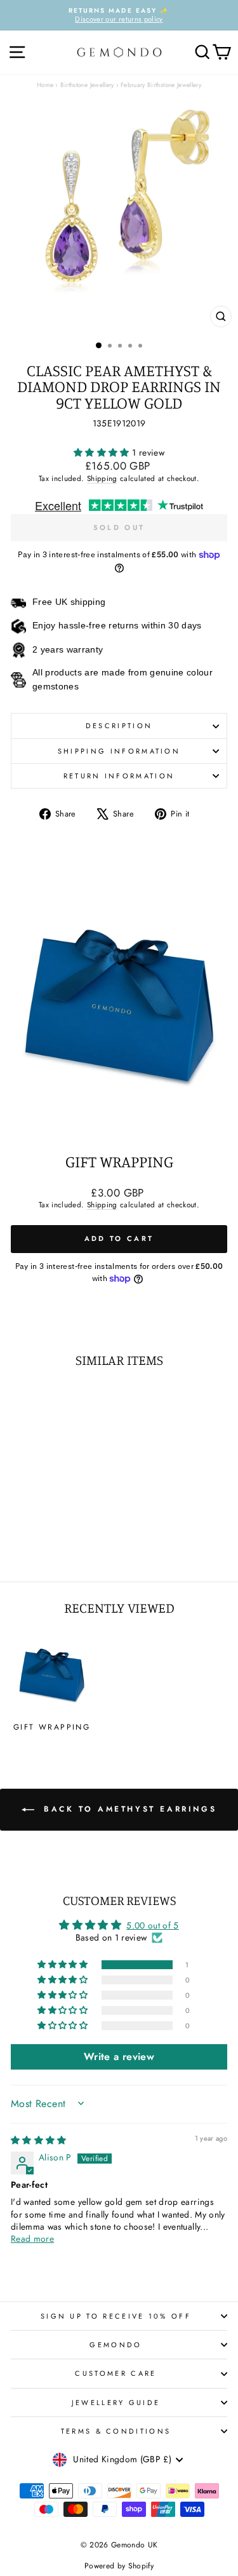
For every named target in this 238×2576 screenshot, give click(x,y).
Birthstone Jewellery (87, 85)
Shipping (102, 478)
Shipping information (119, 751)
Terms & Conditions (116, 2431)
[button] (103, 452)
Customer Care (116, 2373)
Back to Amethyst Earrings (128, 1808)
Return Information (119, 776)
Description (119, 726)
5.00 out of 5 (153, 1925)
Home (45, 85)
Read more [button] (32, 2239)
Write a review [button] (119, 2057)
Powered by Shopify (119, 2566)
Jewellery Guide (116, 2403)
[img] (39, 2140)
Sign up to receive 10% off (116, 2316)
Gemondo (116, 2345)
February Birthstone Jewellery (161, 85)
